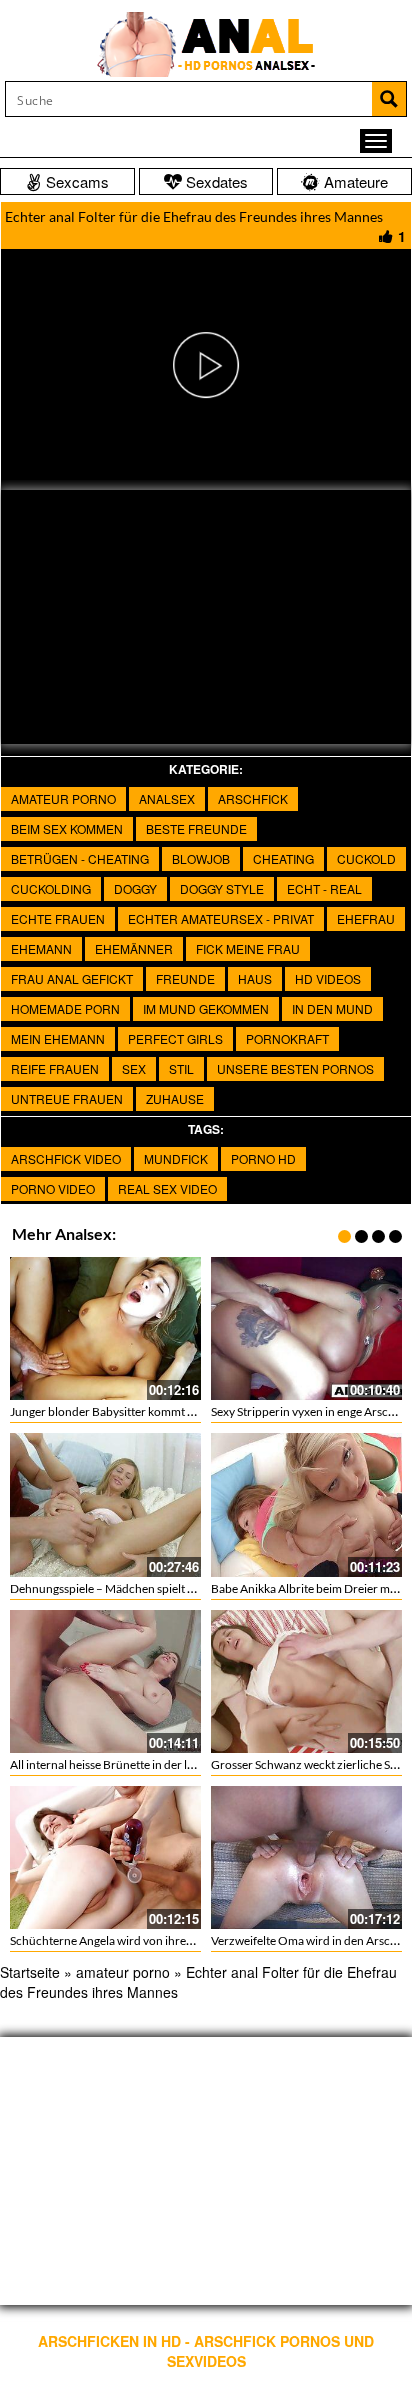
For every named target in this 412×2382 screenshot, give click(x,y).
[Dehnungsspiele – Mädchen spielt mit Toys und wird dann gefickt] (105, 1504)
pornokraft (287, 1038)
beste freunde (196, 828)
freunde (185, 978)
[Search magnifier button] (389, 99)
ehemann (41, 948)
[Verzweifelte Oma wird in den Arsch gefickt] (306, 1857)
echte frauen (58, 918)
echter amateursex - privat (221, 918)
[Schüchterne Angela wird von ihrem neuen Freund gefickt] (105, 1857)
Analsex (167, 798)
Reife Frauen (55, 1068)
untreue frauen (67, 1098)
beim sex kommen (67, 828)
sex (134, 1068)
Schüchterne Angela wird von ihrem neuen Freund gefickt (159, 1940)
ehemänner (134, 948)
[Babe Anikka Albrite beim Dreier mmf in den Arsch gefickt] (306, 1504)
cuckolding (51, 888)
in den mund (332, 1008)
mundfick (176, 1158)
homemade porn (65, 1008)
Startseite (30, 1972)
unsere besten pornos (295, 1068)
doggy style (222, 888)
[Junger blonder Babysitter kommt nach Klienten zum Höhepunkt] (105, 1328)
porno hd (263, 1158)
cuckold (366, 858)
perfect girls (175, 1038)
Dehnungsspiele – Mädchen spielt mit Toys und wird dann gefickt (177, 1588)
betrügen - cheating (80, 858)
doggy (135, 888)
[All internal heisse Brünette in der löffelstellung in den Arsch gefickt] (105, 1681)
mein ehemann (58, 1038)
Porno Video (53, 1188)
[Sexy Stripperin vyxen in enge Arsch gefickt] (306, 1328)
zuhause (175, 1098)
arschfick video (66, 1158)
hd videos (328, 978)
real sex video (167, 1188)
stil (181, 1068)
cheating (283, 858)
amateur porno (63, 798)
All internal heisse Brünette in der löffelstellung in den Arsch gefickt (183, 1764)
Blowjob (201, 858)
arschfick (253, 798)
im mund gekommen (206, 1008)
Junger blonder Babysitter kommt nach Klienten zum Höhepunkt (178, 1411)
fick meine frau (248, 948)
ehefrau (366, 918)
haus (255, 978)
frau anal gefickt (72, 978)
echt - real (324, 888)
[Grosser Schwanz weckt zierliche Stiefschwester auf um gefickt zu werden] (306, 1681)
